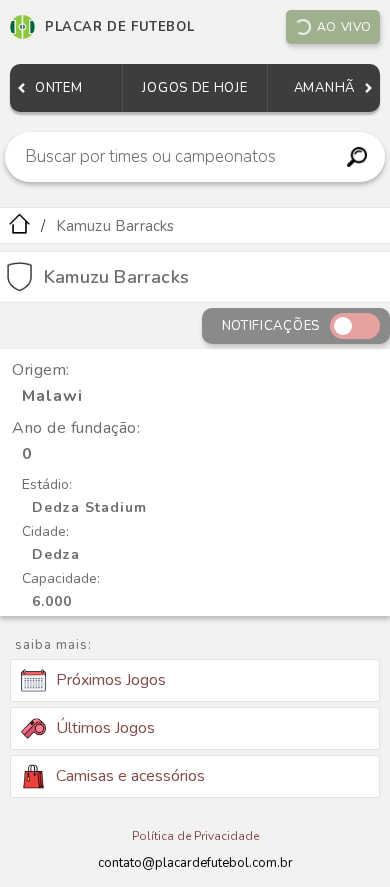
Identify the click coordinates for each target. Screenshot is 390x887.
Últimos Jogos (105, 728)
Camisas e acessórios (130, 776)
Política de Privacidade (195, 836)
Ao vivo (344, 27)
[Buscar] (356, 157)
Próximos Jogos (111, 680)
